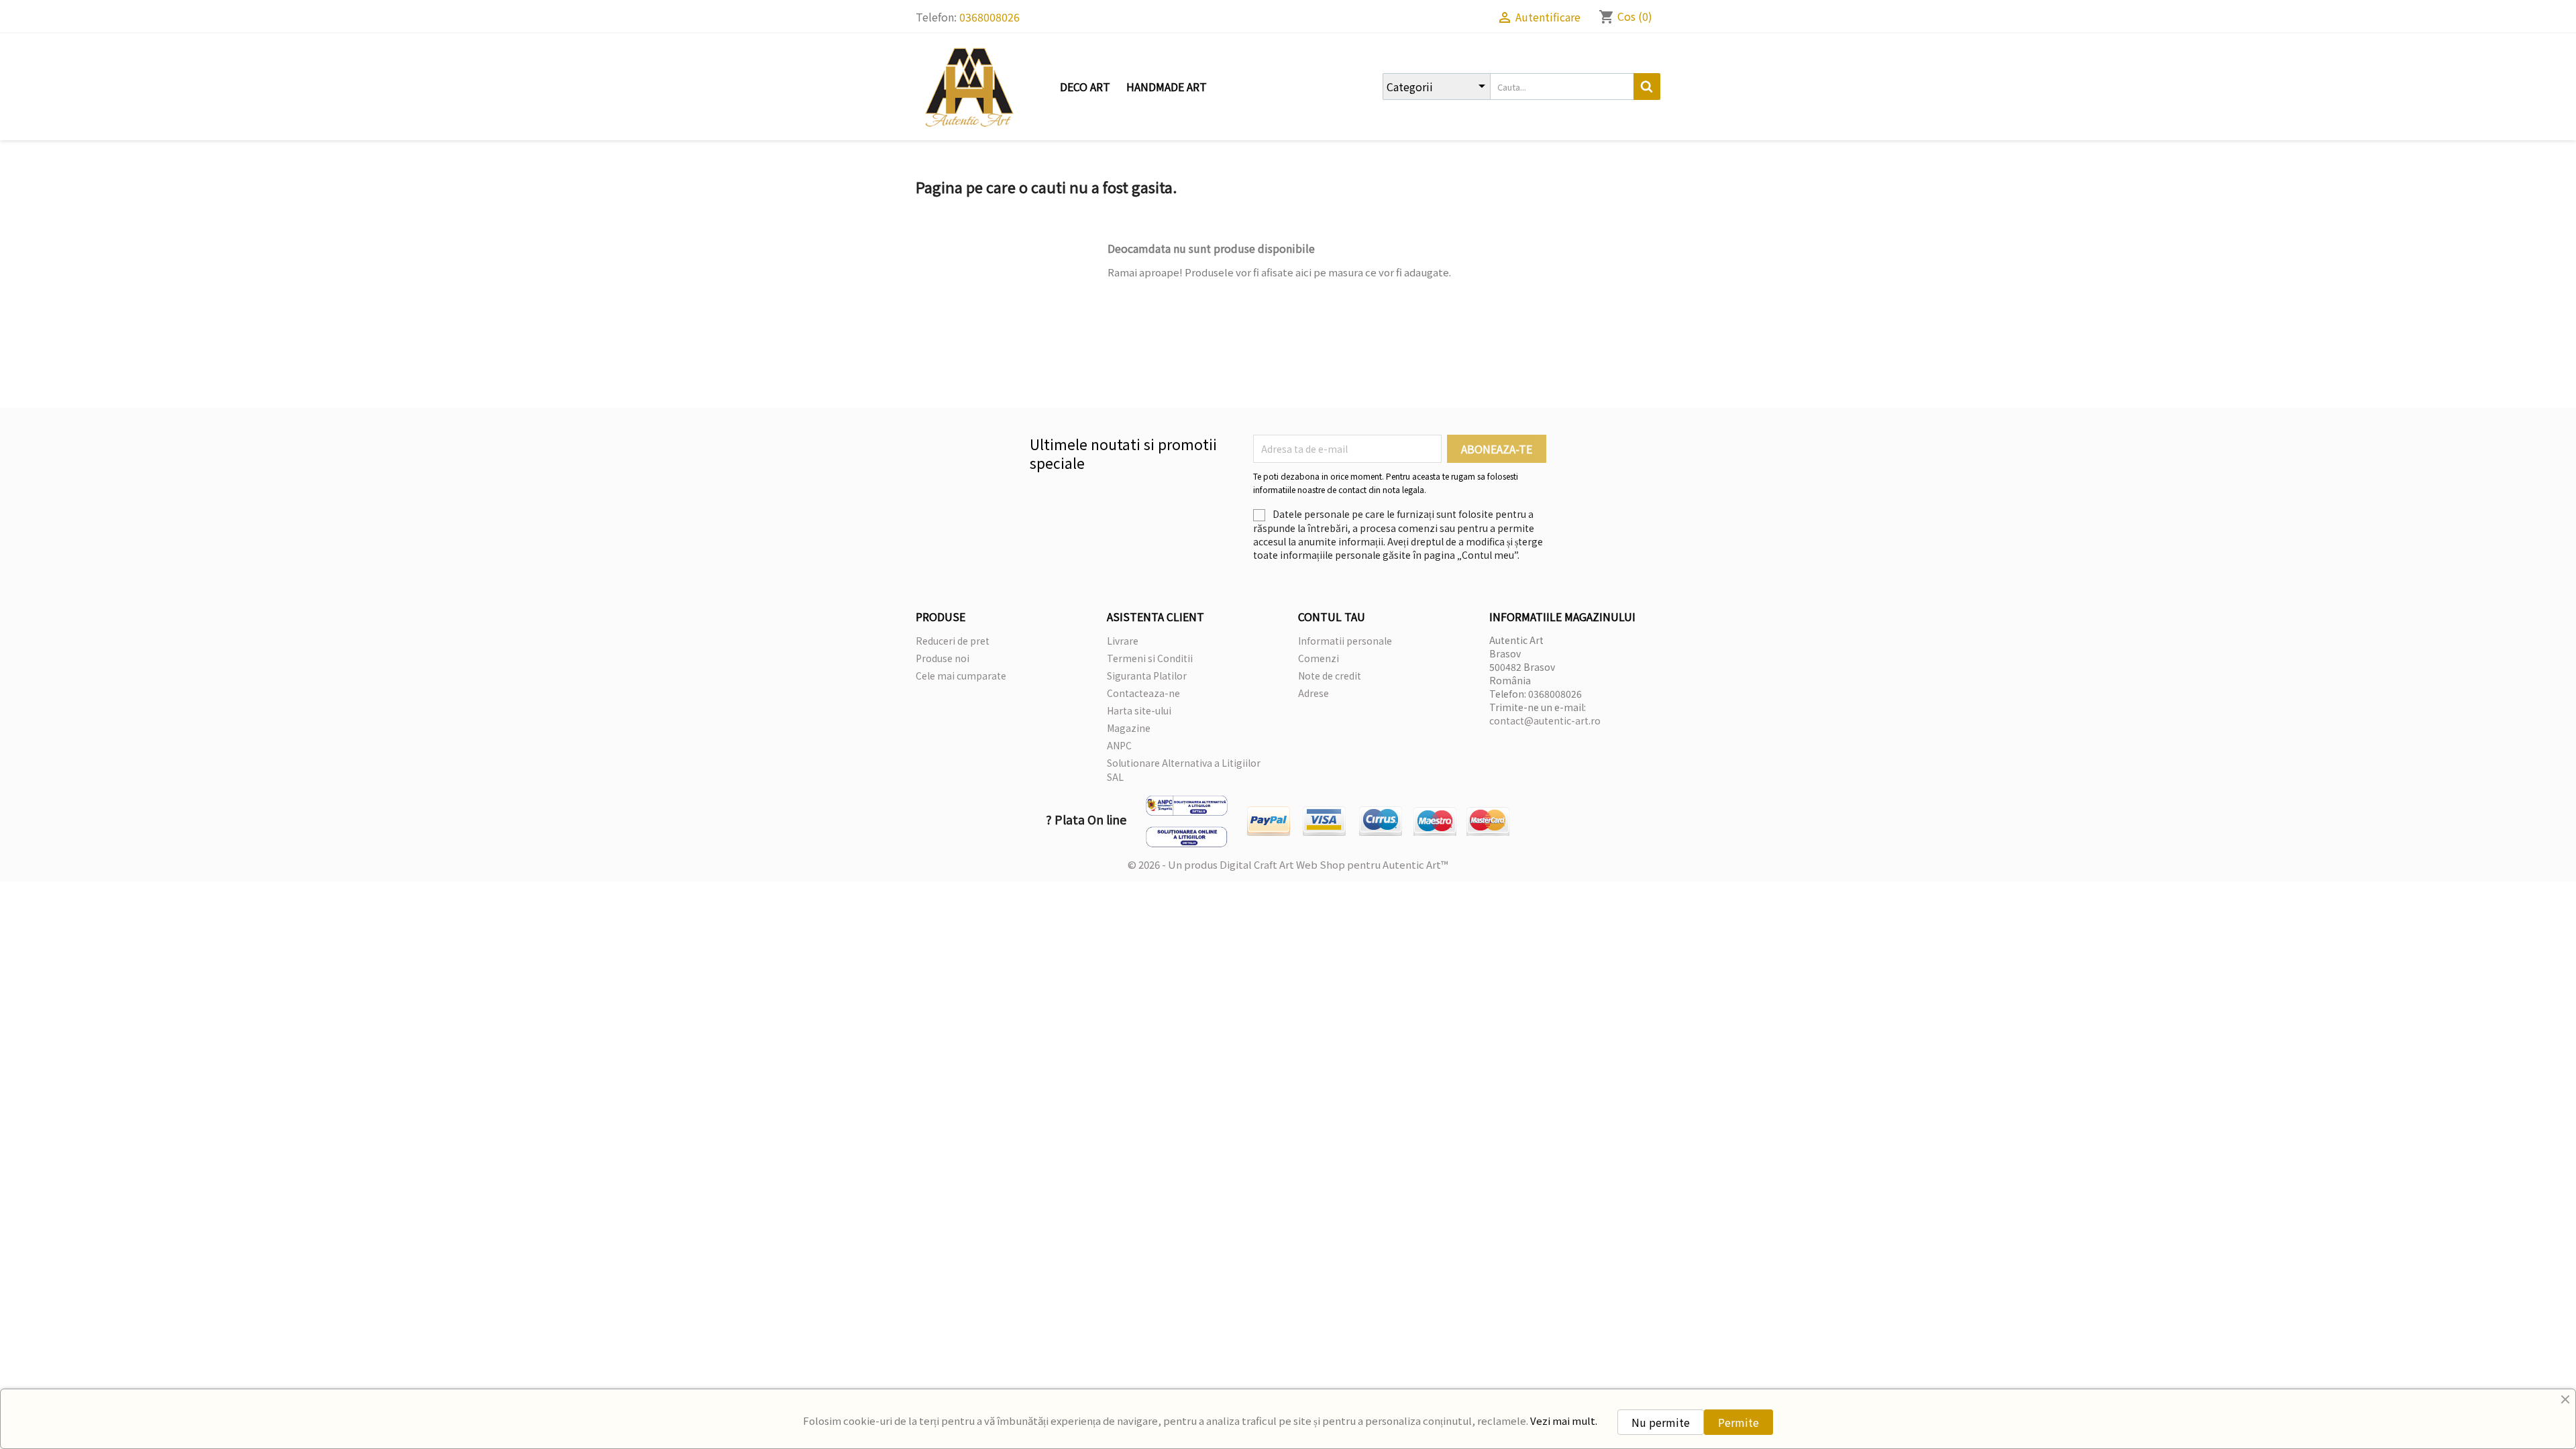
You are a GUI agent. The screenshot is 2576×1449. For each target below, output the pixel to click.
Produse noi (943, 658)
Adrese (1313, 693)
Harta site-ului (1139, 710)
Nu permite (1661, 1422)
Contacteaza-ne (1143, 693)
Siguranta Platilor (1147, 676)
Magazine (1129, 728)
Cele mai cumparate (961, 676)
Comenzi (1319, 658)
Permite (1738, 1422)
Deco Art (1085, 87)
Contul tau (1332, 616)
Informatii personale (1345, 641)
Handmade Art (1167, 87)
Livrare (1123, 641)
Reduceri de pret (953, 641)
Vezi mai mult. (1564, 1420)
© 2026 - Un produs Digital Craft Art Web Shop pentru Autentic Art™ (1288, 864)
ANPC (1119, 745)
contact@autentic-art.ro (1545, 720)
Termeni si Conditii (1150, 658)
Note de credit (1330, 676)
